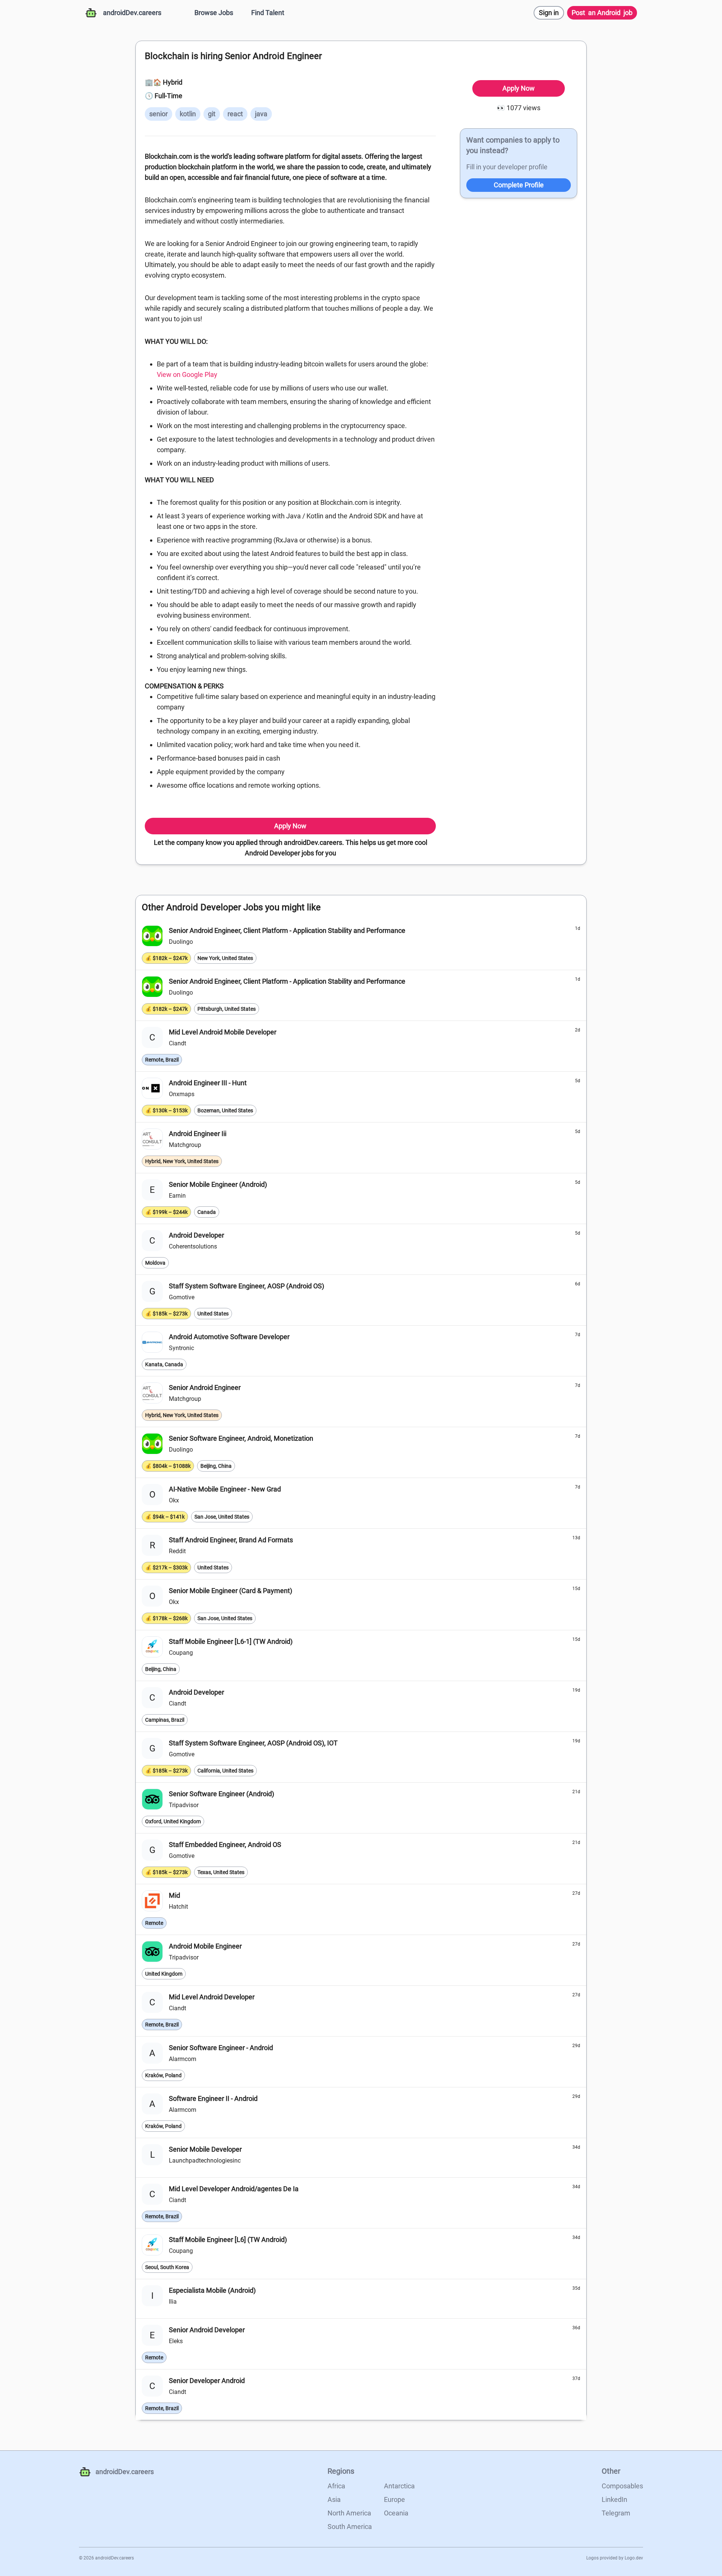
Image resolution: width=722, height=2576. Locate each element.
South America (350, 2527)
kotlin (188, 114)
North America (349, 2513)
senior (159, 114)
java (261, 114)
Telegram (616, 2513)
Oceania (396, 2513)
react (235, 114)
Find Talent (268, 13)
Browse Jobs (214, 13)
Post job (602, 13)
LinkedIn (614, 2499)
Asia (334, 2499)
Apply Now (290, 826)
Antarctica (399, 2486)
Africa (336, 2486)
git (212, 114)
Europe (394, 2499)
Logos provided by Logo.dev (615, 2558)
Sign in (549, 13)
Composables (622, 2486)
